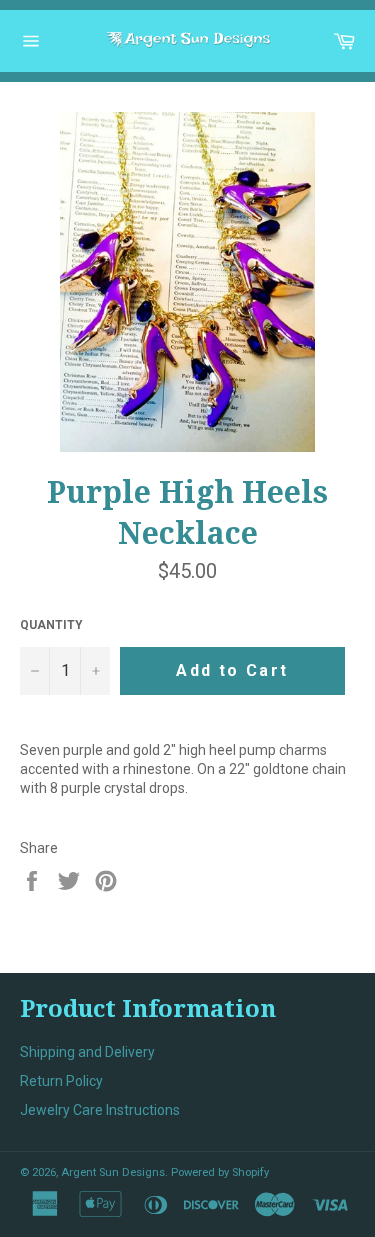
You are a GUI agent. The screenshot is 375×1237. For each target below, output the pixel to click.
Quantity (51, 625)
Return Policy (61, 1081)
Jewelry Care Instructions (100, 1110)
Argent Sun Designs (113, 1172)
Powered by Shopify (220, 1172)
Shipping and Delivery (87, 1052)
